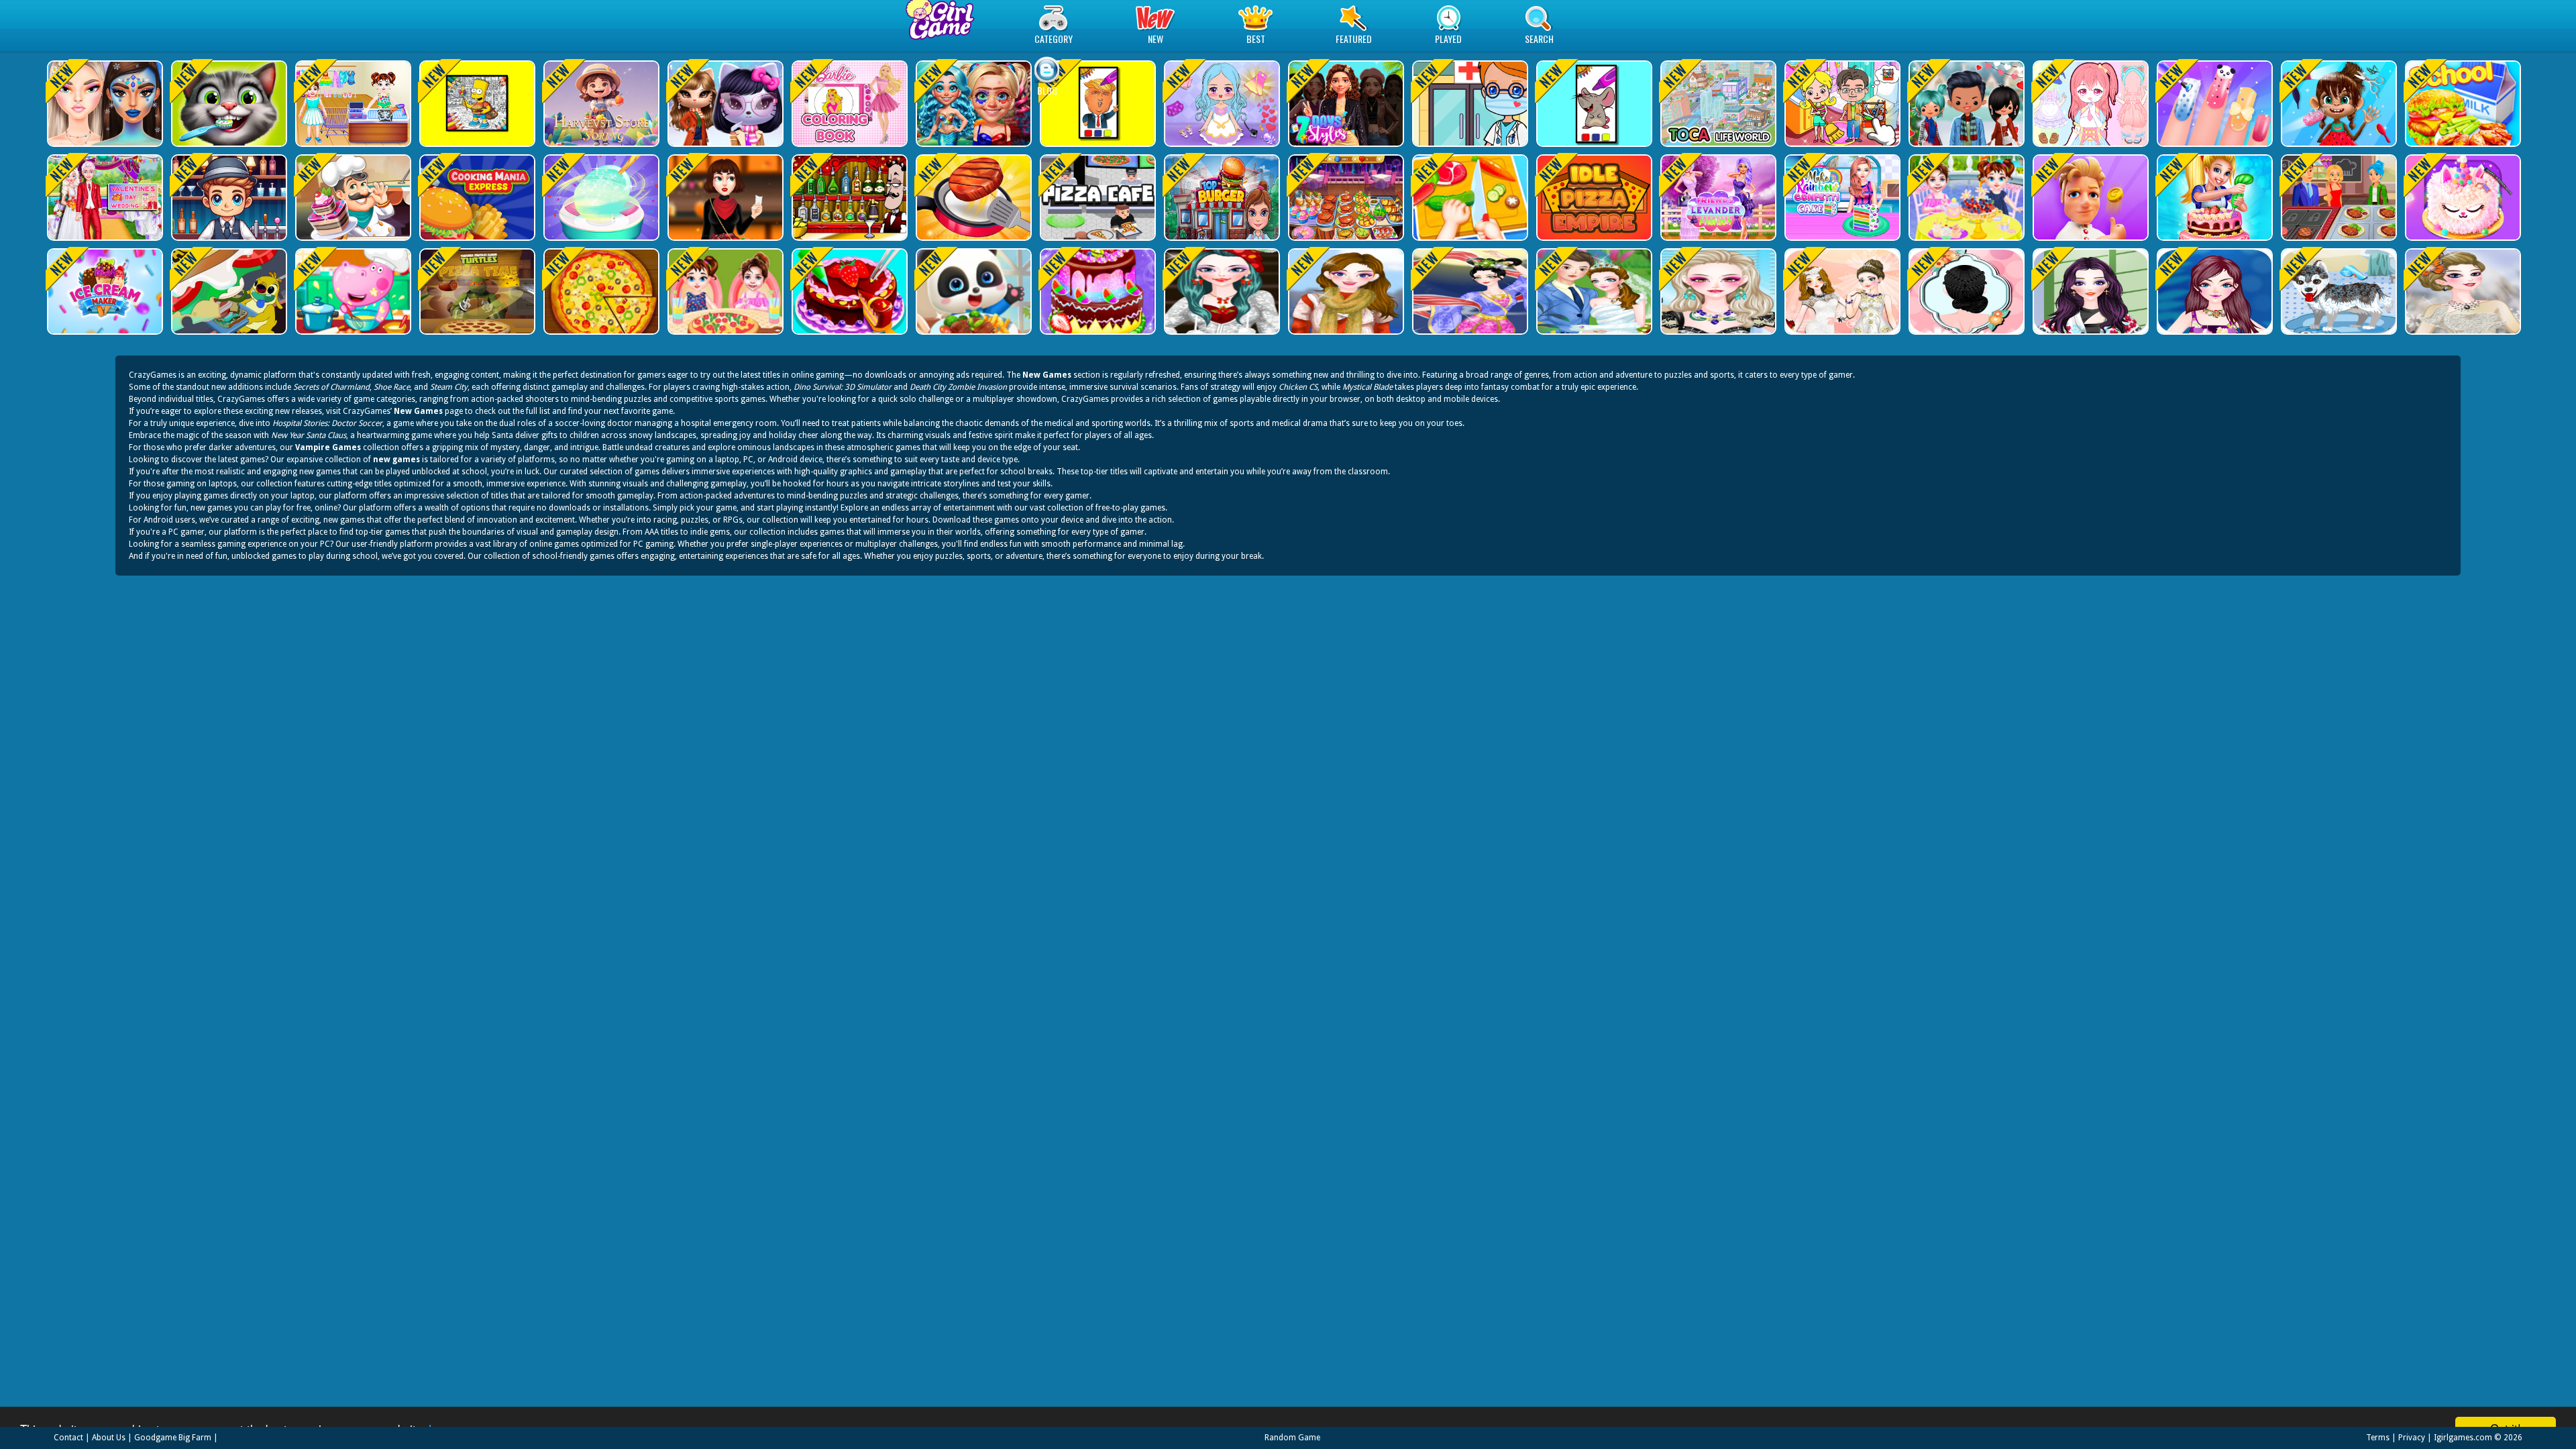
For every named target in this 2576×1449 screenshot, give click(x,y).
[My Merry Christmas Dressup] (1221, 291)
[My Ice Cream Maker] (104, 291)
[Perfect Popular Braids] (1965, 291)
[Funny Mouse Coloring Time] (1593, 104)
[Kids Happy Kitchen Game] (1469, 198)
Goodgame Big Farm (173, 1438)
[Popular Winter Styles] (1345, 291)
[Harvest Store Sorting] (600, 104)
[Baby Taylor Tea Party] (1965, 198)
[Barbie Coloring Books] (848, 104)
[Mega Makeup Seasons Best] (104, 104)
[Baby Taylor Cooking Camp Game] (724, 291)
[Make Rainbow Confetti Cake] (1717, 198)
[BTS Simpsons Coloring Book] (476, 104)
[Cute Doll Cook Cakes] (1096, 291)
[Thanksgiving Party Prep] (724, 198)
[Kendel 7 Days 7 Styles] (1345, 104)
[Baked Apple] (2462, 198)
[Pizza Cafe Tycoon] (1096, 198)
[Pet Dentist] (228, 104)
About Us (109, 1438)
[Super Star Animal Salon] (2338, 104)
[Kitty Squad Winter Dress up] (724, 104)
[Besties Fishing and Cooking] (1841, 198)
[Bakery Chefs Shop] (352, 198)
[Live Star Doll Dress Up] (1221, 104)
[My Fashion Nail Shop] (2213, 104)
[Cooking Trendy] (1345, 198)
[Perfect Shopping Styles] (2213, 291)
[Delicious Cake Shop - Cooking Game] (848, 291)
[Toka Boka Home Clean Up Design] (1841, 104)
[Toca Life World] (1717, 104)
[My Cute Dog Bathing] (2338, 291)
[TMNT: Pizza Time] (476, 291)
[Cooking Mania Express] (476, 198)
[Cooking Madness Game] (972, 198)
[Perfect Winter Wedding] (2462, 291)
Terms (2378, 1438)
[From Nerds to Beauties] (972, 104)
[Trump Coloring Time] (1096, 104)
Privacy (2412, 1438)
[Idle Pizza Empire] (1593, 198)
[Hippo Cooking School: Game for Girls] (352, 291)
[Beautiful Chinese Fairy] (1469, 291)
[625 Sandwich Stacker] (228, 291)
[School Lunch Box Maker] (2462, 104)
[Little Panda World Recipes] (972, 291)
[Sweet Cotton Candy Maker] (600, 198)
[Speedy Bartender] (228, 198)
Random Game (1292, 1438)
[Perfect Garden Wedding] (1593, 291)
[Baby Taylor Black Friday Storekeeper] (352, 104)
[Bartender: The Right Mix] (848, 198)
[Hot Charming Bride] (1841, 291)
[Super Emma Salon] (1717, 291)
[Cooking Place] (2338, 198)
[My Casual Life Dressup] (2089, 291)
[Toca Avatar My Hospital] (1469, 104)
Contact (68, 1438)
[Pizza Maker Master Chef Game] (600, 291)
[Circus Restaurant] (2089, 198)
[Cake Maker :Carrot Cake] (2213, 198)
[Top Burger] (1221, 198)
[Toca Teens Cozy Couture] (1965, 104)
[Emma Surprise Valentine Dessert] (104, 198)
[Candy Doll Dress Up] (2089, 104)
